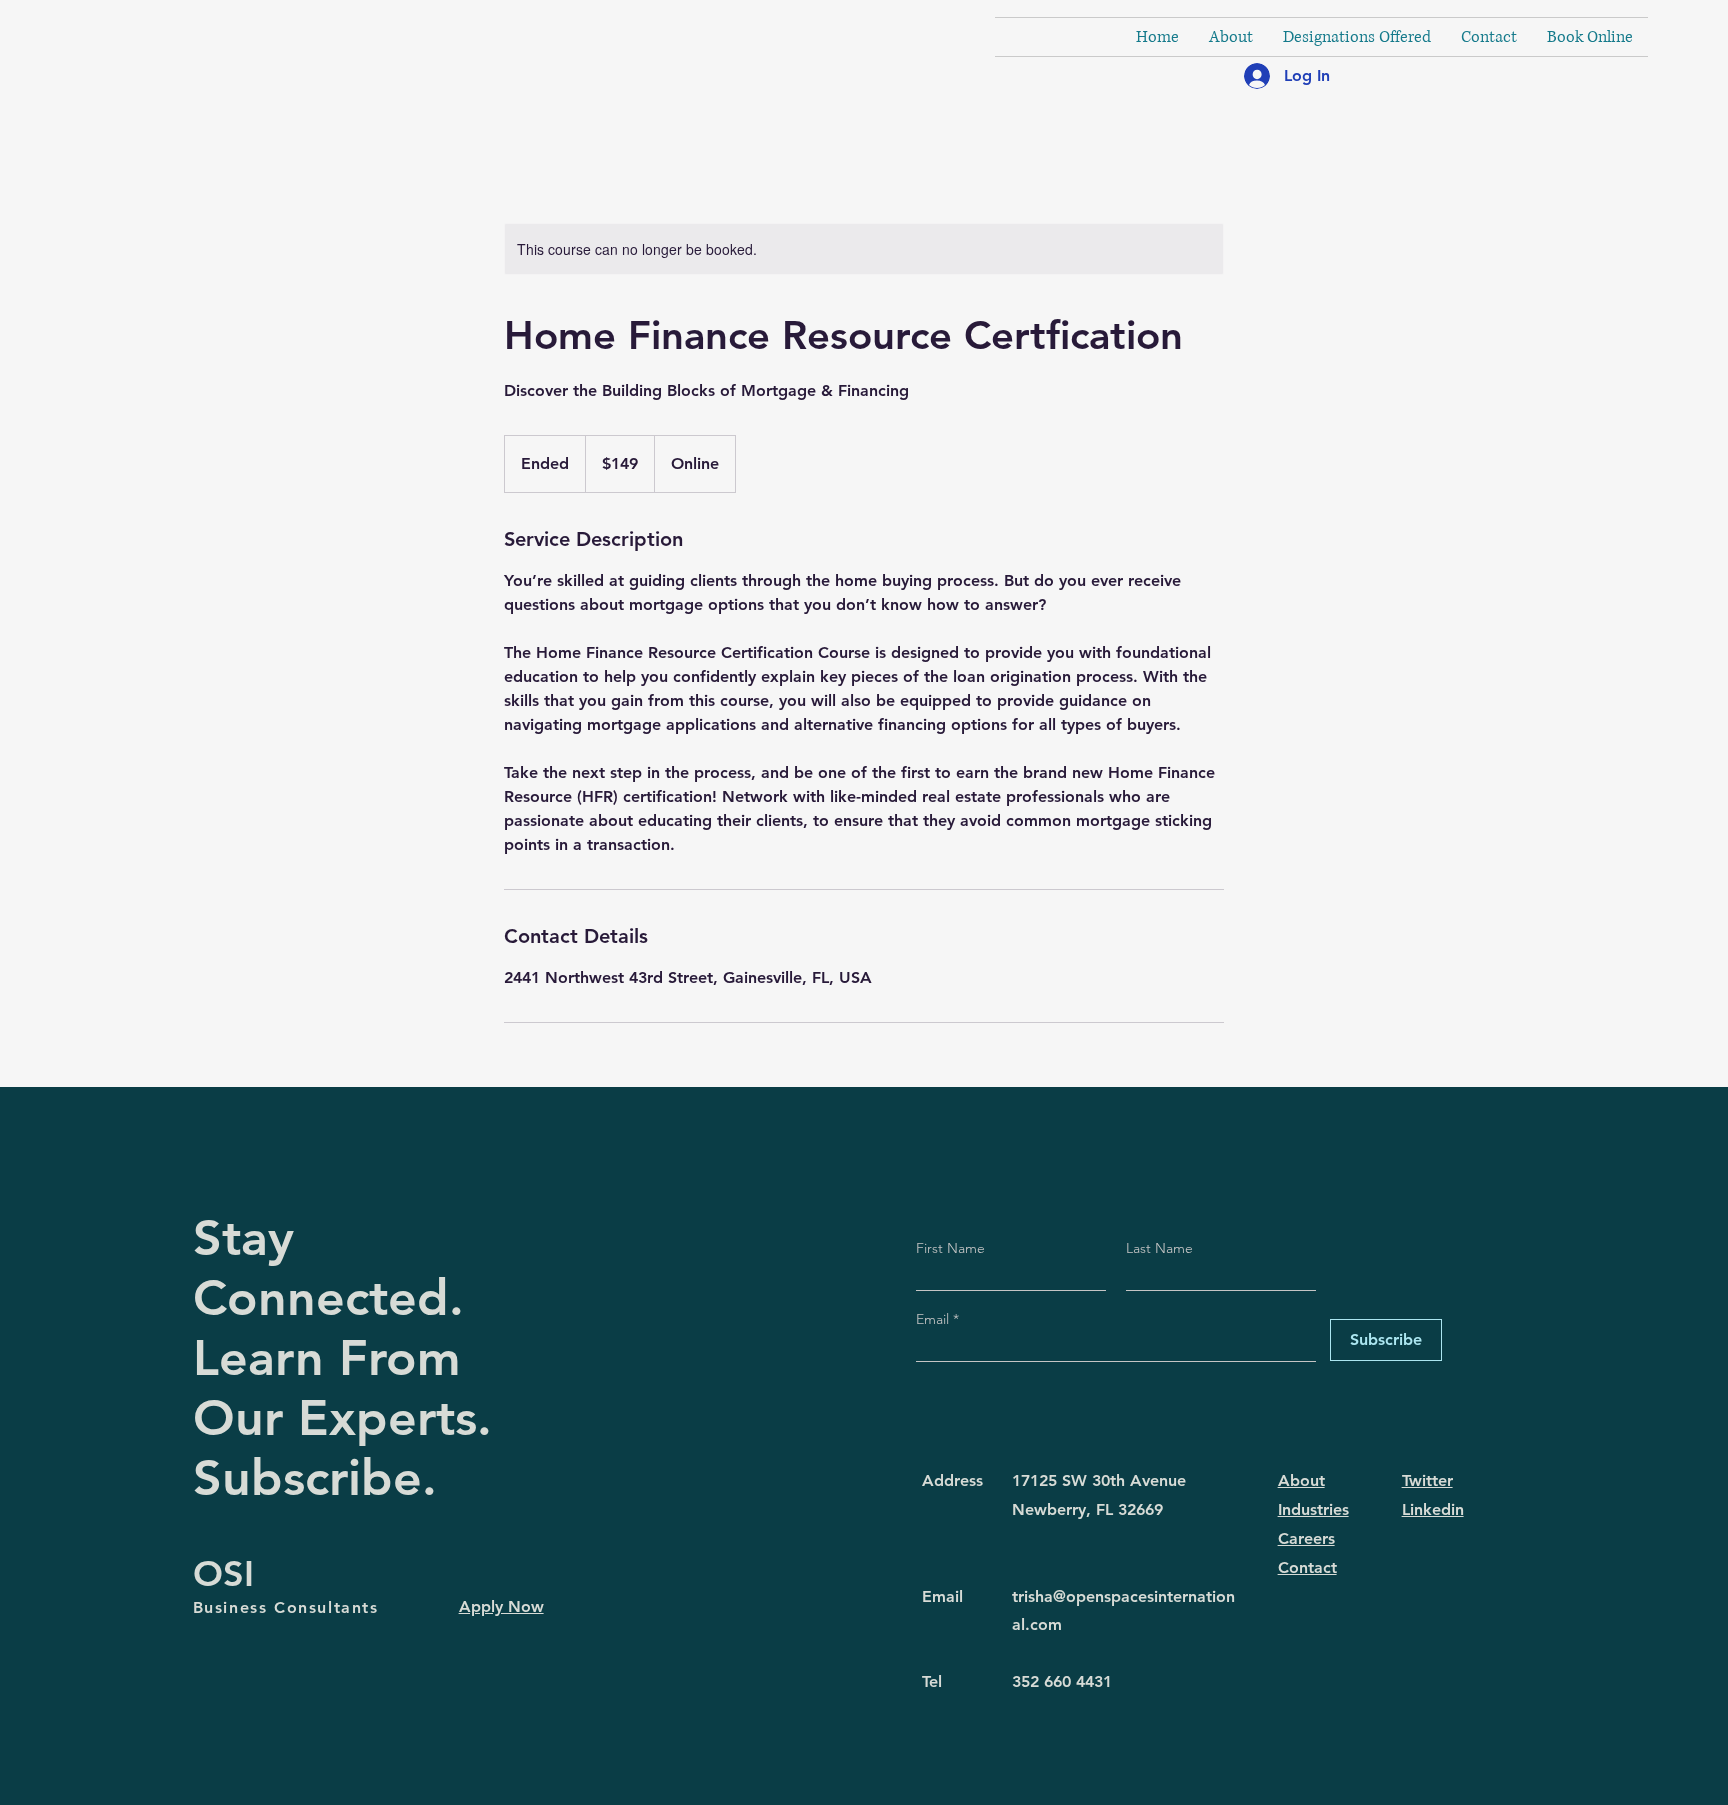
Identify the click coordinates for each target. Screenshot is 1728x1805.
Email (934, 1319)
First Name (950, 1248)
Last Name (1159, 1248)
